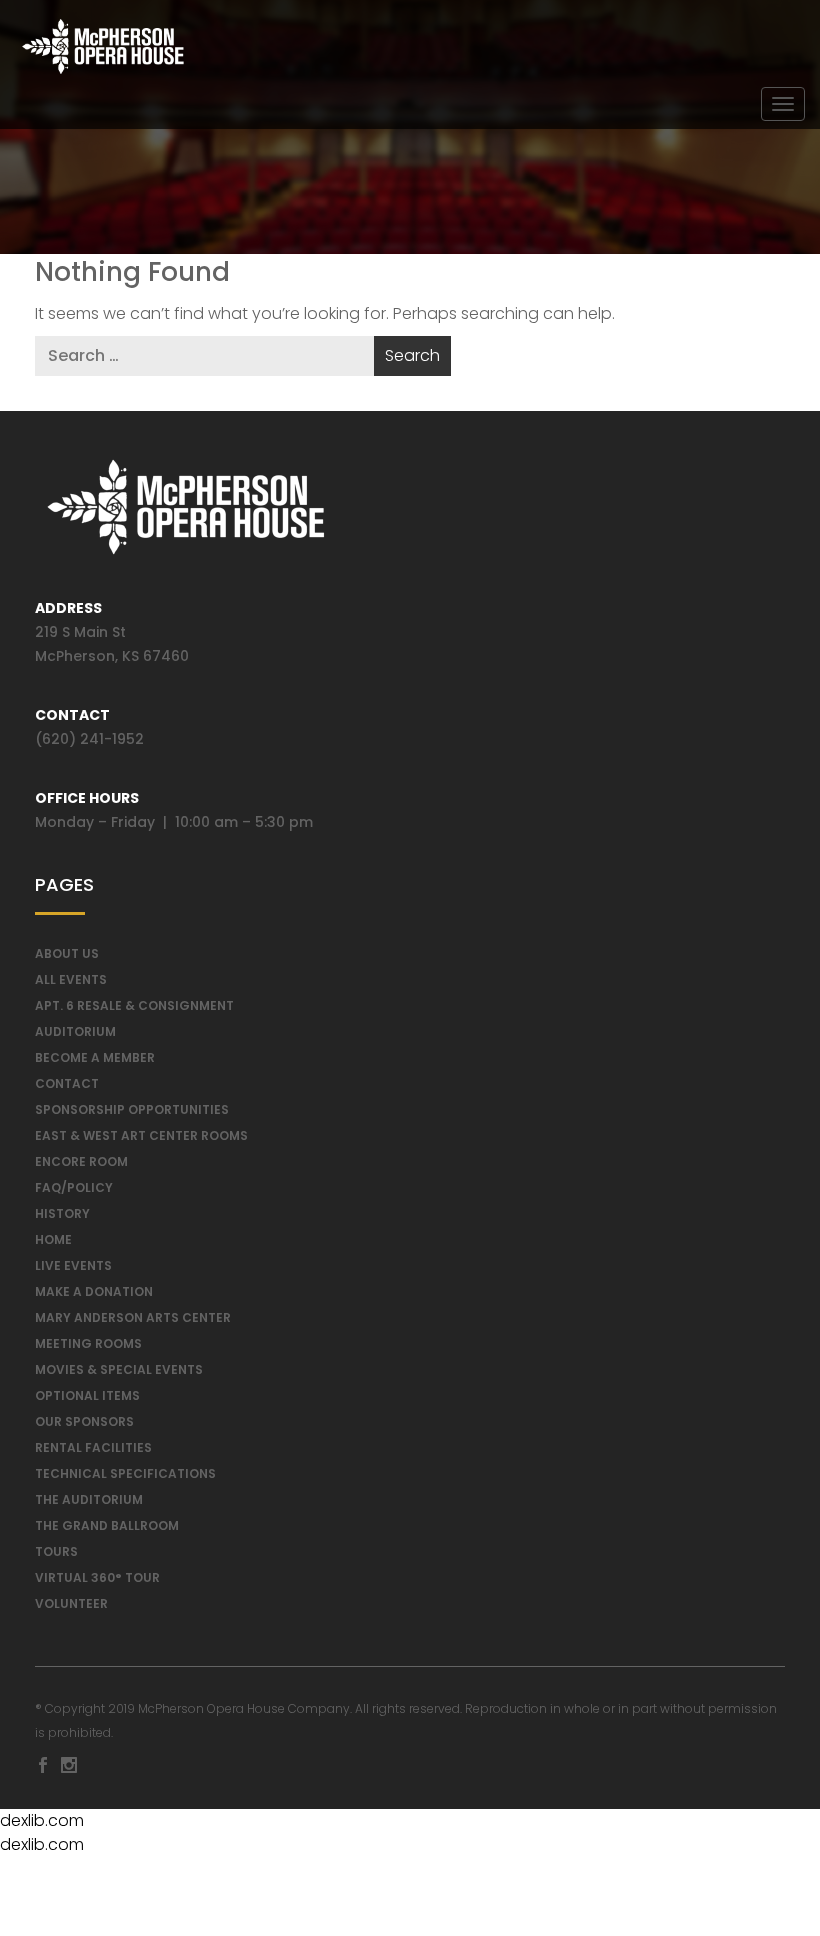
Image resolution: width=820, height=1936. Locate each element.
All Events (71, 979)
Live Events (73, 1265)
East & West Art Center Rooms (141, 1135)
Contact (67, 1083)
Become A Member (95, 1057)
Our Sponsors (84, 1421)
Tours (56, 1551)
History (62, 1213)
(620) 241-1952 (89, 739)
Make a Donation (94, 1291)
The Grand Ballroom (107, 1525)
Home (53, 1239)
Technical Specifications (125, 1473)
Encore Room (81, 1161)
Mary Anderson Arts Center (133, 1317)
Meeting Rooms (88, 1343)
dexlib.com (42, 1820)
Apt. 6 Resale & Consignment (134, 1005)
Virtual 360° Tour (97, 1577)
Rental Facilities (93, 1447)
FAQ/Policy (74, 1187)
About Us (67, 953)
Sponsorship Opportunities (132, 1109)
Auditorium (75, 1031)
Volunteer (71, 1603)
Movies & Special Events (119, 1369)
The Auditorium (89, 1499)
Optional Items (87, 1395)
